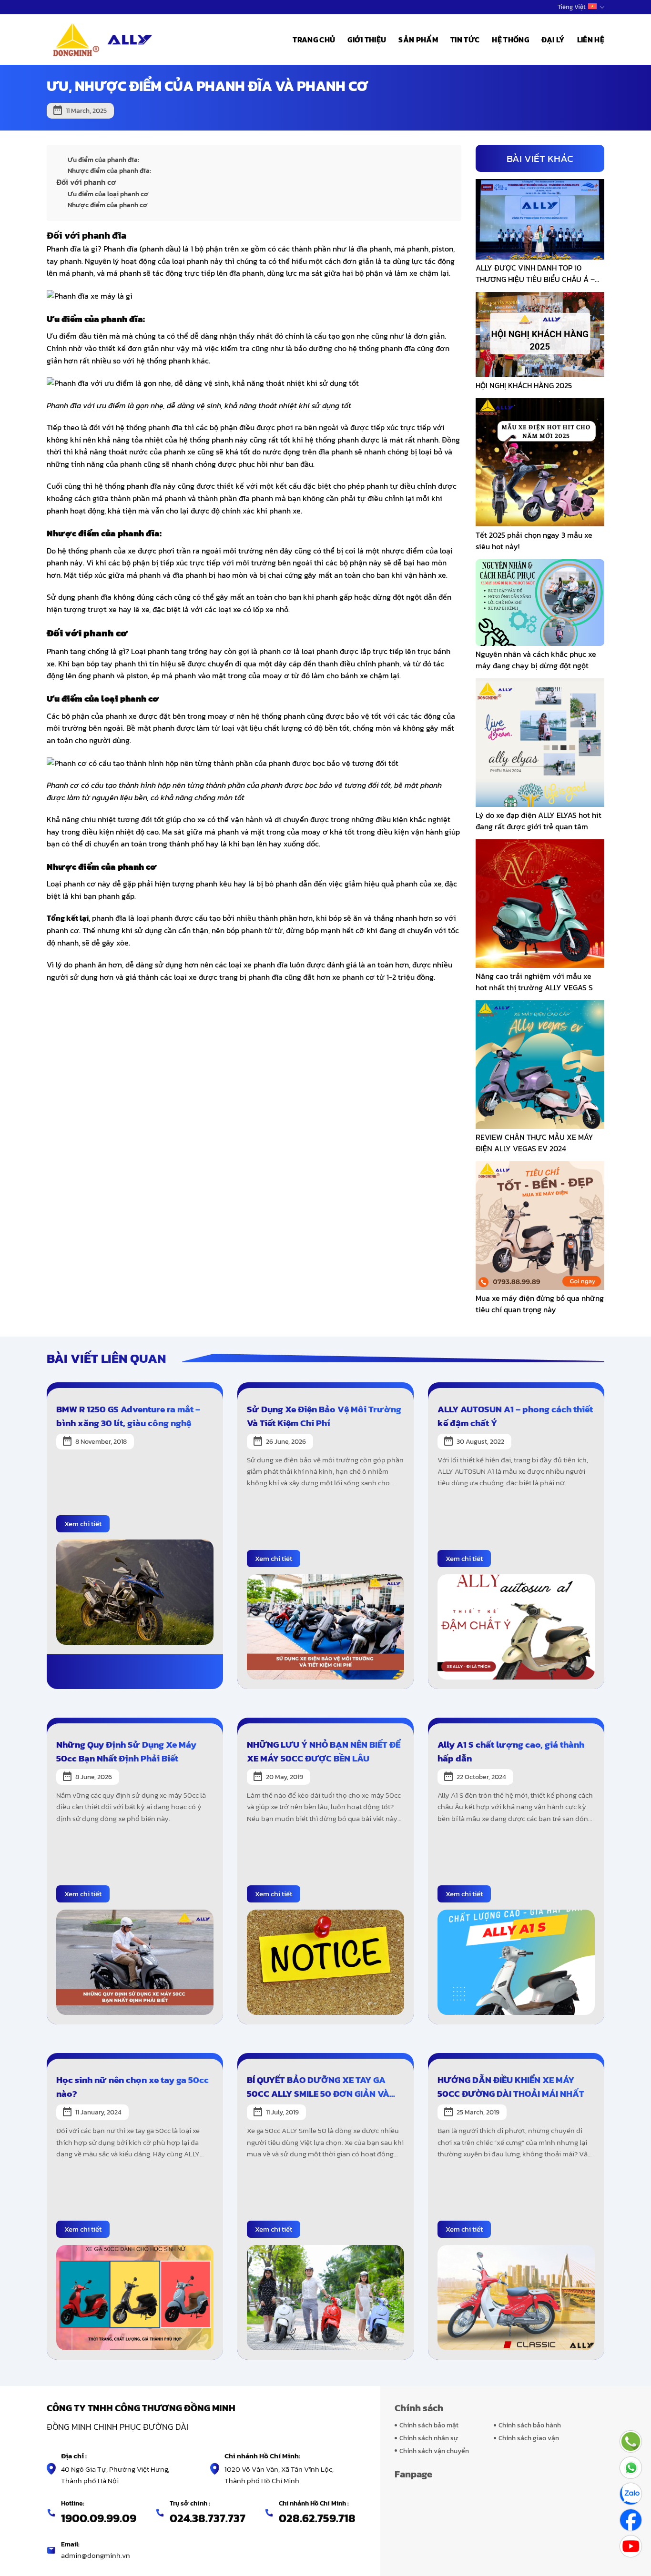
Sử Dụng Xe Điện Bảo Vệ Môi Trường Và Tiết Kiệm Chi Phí (324, 1416)
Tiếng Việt (572, 7)
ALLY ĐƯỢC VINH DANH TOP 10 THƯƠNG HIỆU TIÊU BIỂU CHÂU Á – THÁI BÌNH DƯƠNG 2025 (535, 273)
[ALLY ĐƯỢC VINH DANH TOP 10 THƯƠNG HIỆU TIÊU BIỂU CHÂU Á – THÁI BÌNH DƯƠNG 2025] (540, 218)
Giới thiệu (367, 40)
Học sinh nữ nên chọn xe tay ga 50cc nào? (132, 2087)
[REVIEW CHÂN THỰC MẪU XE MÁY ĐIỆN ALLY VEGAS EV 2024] (540, 1063)
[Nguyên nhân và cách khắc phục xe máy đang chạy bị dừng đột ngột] (540, 602)
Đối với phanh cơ (86, 182)
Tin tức (465, 40)
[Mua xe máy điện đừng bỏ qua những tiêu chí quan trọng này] (540, 1224)
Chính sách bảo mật (429, 2425)
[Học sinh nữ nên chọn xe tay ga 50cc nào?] (135, 2297)
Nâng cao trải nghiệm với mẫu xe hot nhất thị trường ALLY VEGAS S (534, 982)
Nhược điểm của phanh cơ (108, 205)
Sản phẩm (418, 40)
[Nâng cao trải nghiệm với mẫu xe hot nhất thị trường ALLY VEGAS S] (540, 902)
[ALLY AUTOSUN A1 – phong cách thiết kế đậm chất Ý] (516, 1626)
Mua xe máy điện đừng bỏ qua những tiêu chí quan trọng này (540, 1304)
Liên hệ (591, 40)
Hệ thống (510, 40)
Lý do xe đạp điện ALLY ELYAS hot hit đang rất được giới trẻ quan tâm (539, 821)
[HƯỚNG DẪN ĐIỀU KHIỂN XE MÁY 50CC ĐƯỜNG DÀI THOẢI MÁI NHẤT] (516, 2297)
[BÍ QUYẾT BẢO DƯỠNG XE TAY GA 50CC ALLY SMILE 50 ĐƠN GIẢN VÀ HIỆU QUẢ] (325, 2297)
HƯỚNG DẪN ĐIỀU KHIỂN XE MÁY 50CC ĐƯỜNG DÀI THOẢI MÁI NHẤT (511, 2087)
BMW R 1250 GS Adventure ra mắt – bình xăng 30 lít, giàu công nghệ (128, 1416)
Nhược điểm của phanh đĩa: (109, 171)
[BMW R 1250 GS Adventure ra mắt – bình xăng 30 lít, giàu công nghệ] (135, 1591)
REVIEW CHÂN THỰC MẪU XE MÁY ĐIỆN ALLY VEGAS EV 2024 (534, 1143)
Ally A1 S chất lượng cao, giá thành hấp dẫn (511, 1751)
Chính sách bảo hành (530, 2425)
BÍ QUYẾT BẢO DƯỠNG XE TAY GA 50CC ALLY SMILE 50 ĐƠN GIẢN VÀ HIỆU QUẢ (318, 2087)
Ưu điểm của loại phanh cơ (108, 194)
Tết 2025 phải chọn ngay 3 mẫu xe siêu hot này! (534, 541)
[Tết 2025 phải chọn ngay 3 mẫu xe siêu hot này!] (540, 462)
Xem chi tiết (83, 1524)
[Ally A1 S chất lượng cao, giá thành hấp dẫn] (516, 1961)
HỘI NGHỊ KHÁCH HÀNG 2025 (524, 385)
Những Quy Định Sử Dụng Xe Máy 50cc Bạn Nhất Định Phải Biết (126, 1751)
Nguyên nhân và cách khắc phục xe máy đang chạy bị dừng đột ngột (536, 660)
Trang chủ (314, 40)
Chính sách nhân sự (429, 2438)
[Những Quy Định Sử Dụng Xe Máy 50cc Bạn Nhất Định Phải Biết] (135, 1961)
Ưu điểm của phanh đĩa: (103, 160)
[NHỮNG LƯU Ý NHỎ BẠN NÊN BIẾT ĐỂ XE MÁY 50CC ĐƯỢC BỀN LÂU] (325, 1961)
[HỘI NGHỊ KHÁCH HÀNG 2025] (540, 333)
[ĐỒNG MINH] (104, 40)
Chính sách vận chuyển (434, 2451)
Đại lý (553, 40)
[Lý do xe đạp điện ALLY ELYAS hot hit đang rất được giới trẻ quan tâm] (540, 741)
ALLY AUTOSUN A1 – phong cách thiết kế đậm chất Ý (515, 1416)
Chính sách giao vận (529, 2438)
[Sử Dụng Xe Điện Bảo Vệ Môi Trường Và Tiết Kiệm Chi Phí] (325, 1626)
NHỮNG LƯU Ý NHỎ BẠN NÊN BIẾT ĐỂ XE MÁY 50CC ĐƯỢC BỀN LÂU (324, 1751)
